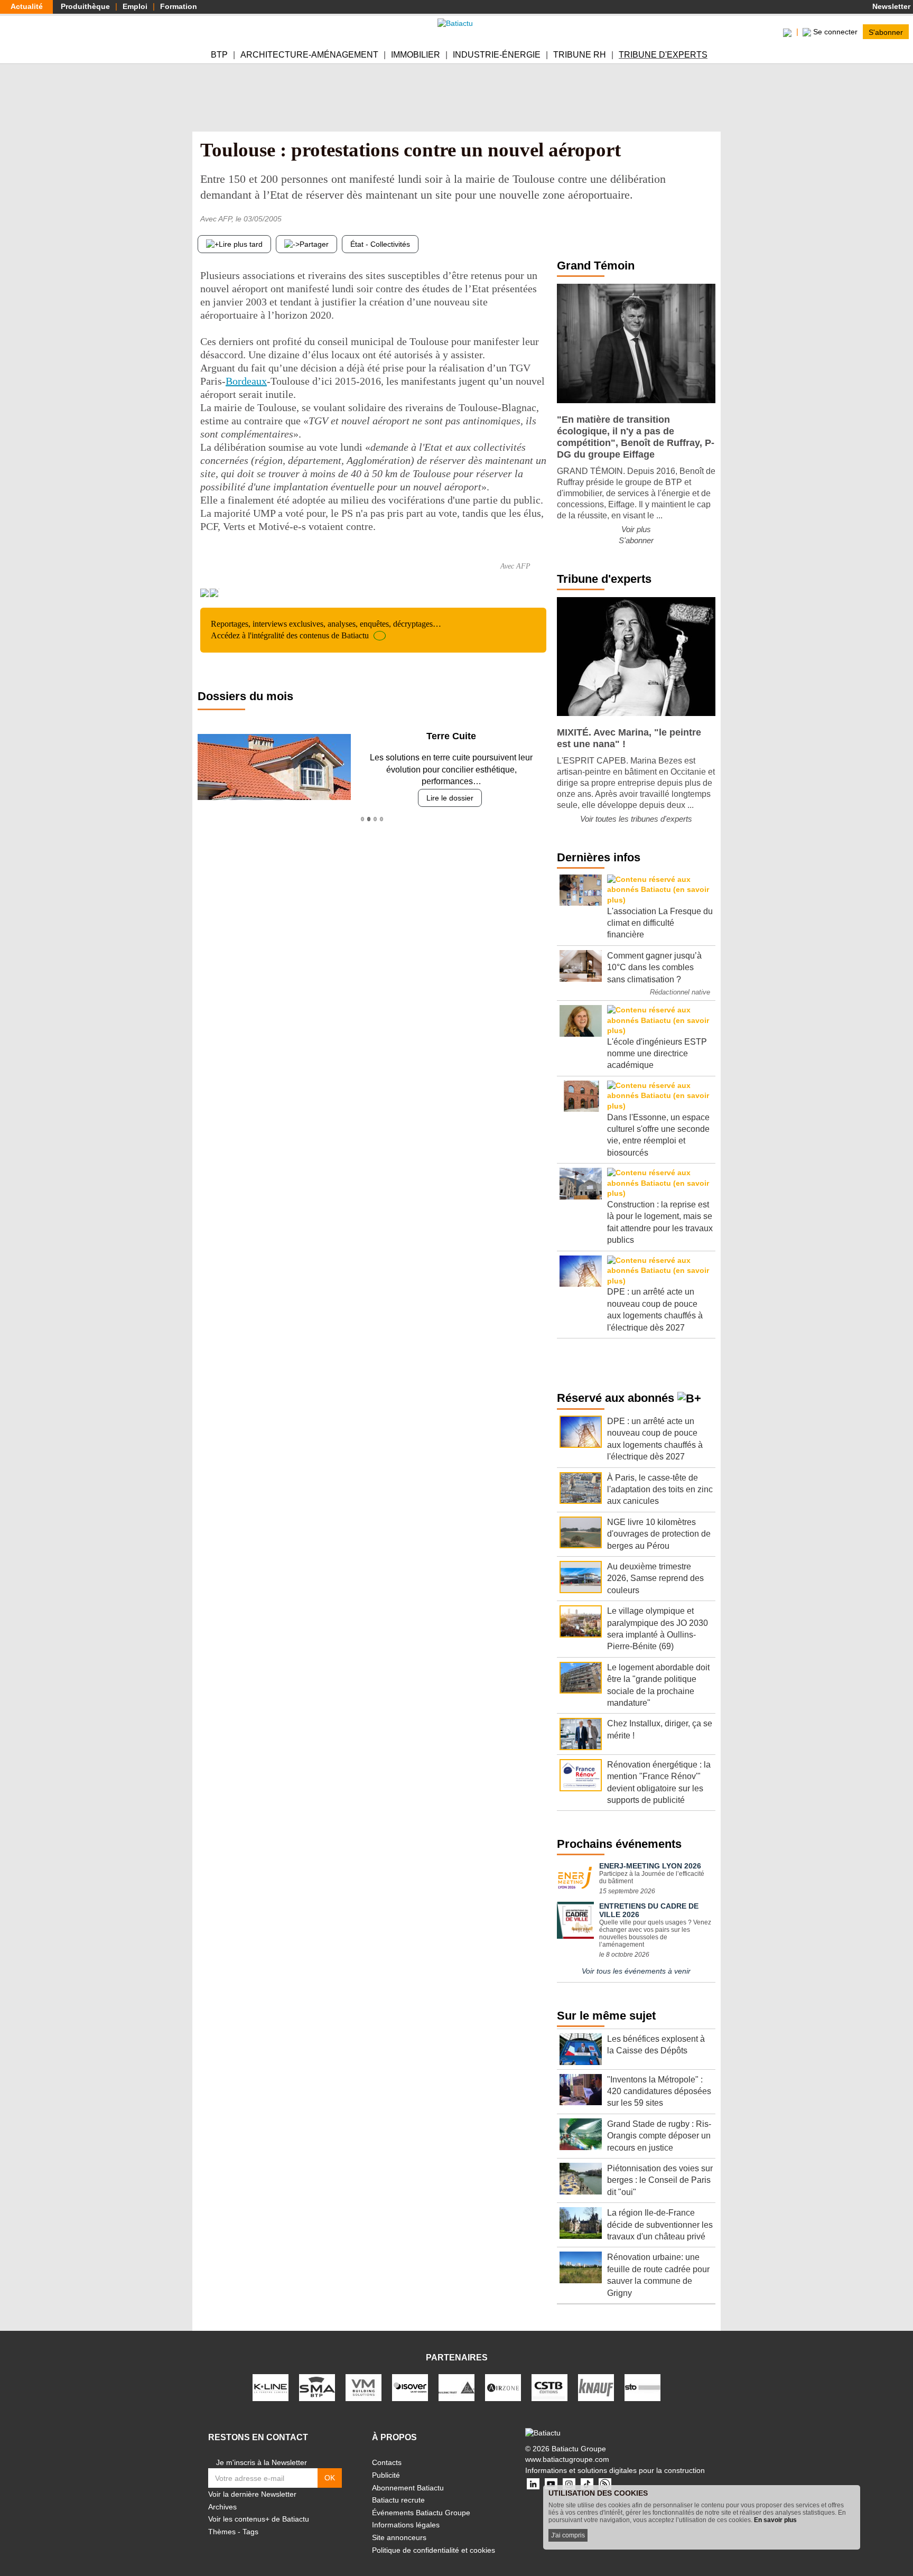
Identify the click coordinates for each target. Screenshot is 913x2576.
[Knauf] (596, 2387)
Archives (222, 2507)
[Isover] (410, 2387)
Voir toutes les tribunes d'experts (636, 819)
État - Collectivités (380, 244)
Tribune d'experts (663, 55)
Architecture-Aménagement (309, 55)
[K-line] (271, 2387)
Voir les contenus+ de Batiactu (259, 2519)
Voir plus (636, 529)
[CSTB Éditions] (549, 2387)
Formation (179, 6)
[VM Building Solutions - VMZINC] (364, 2387)
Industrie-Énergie (497, 55)
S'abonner (886, 32)
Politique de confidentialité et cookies (434, 2550)
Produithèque (85, 6)
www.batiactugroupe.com (567, 2459)
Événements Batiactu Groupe (421, 2513)
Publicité (386, 2475)
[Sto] (642, 2387)
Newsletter (890, 6)
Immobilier (416, 55)
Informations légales (406, 2525)
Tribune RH (580, 55)
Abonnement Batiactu (408, 2488)
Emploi (135, 6)
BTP (219, 55)
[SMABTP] (317, 2387)
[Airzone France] (503, 2387)
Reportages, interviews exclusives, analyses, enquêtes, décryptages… (326, 630)
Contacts (387, 2462)
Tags (250, 2532)
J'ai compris (568, 2535)
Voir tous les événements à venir (636, 1971)
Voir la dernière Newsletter (252, 2494)
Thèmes (222, 2532)
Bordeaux (246, 381)
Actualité (27, 6)
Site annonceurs (399, 2537)
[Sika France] (456, 2387)
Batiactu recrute (398, 2500)
